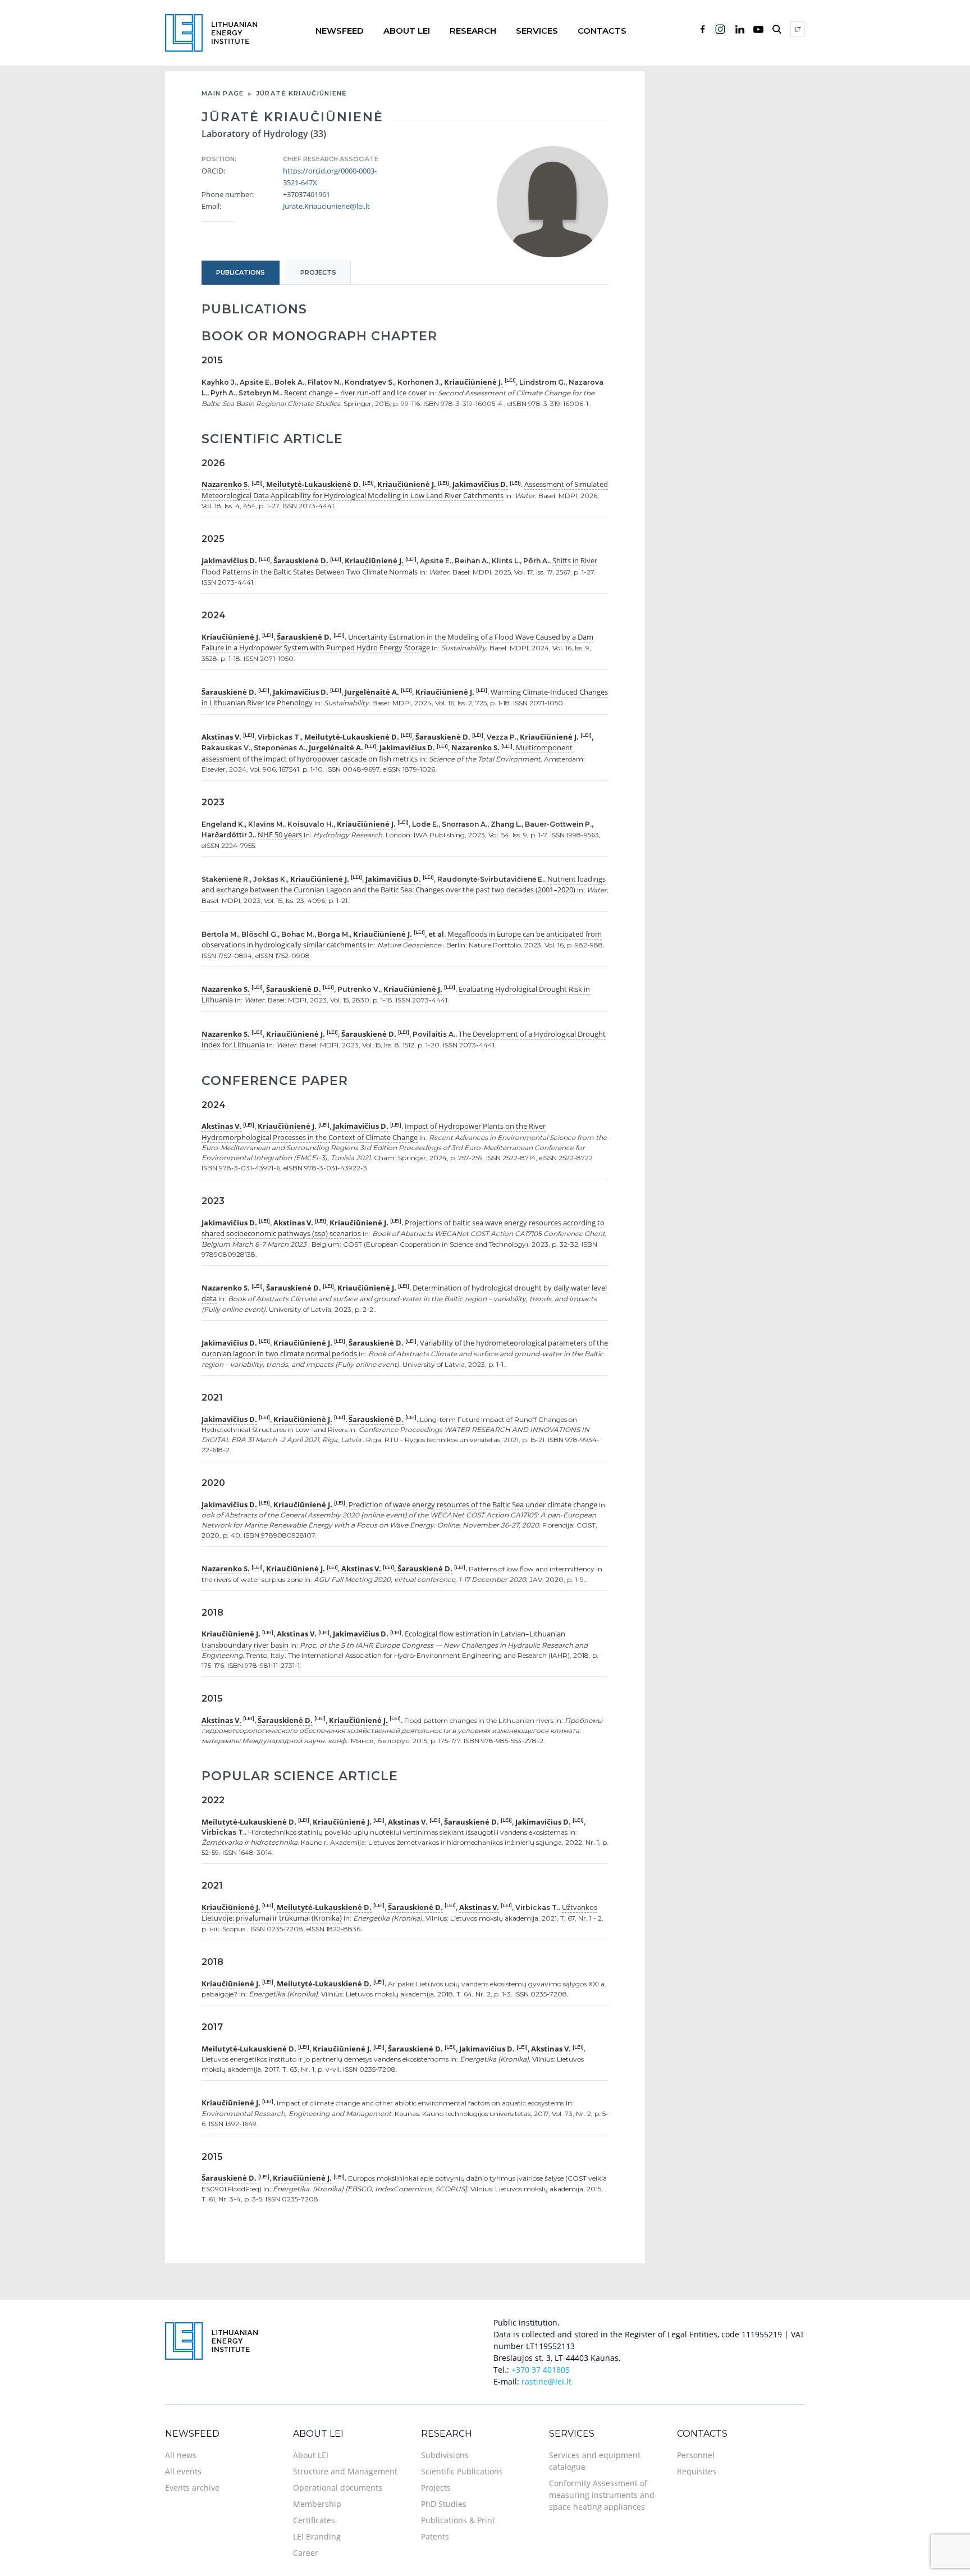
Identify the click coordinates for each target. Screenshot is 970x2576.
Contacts (602, 31)
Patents (435, 2536)
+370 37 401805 (541, 2370)
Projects (436, 2488)
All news (181, 2455)
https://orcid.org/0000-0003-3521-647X (330, 177)
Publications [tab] (241, 272)
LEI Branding (317, 2536)
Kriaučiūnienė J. (473, 382)
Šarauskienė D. (301, 560)
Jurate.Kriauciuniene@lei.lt (326, 206)
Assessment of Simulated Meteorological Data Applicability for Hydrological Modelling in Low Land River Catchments (405, 490)
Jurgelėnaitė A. (372, 692)
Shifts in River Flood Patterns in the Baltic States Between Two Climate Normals (399, 566)
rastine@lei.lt (546, 2381)
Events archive (192, 2488)
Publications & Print (458, 2520)
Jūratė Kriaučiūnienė (301, 93)
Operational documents (338, 2488)
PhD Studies (444, 2504)
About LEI (407, 31)
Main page (223, 93)
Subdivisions (445, 2455)
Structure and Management (345, 2471)
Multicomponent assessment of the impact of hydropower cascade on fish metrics (387, 753)
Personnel (696, 2455)
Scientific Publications (462, 2471)
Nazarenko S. (226, 484)
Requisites (697, 2471)
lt (798, 29)
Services (537, 31)
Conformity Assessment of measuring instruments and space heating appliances (602, 2495)
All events (183, 2471)
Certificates (314, 2520)
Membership (317, 2504)
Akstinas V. (221, 737)
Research (473, 31)
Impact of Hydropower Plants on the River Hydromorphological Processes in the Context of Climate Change (374, 1132)
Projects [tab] (318, 272)
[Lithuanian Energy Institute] (211, 32)
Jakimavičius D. (480, 484)
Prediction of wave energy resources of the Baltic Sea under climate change (473, 1504)
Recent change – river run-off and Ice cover (355, 393)
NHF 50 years (280, 835)
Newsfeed (340, 31)
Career (306, 2553)
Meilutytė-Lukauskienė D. (314, 484)
